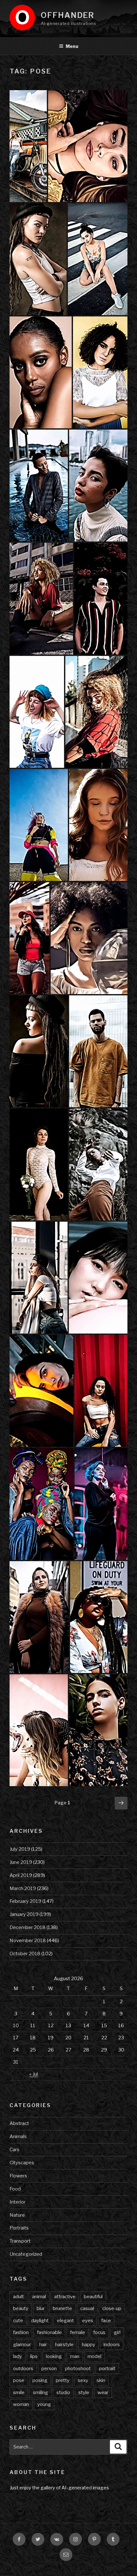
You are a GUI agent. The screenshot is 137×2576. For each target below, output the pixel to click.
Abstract (19, 2123)
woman (21, 2404)
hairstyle (64, 2345)
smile (19, 2393)
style (84, 2393)
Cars (14, 2150)
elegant (65, 2321)
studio (63, 2393)
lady (18, 2356)
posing (40, 2380)
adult (18, 2297)
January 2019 (24, 1914)
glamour (22, 2345)
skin (101, 2380)
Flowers (18, 2176)
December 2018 (28, 1927)
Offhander (68, 15)
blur (41, 2308)
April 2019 (21, 1875)
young (44, 2404)
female (78, 2332)
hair (43, 2345)
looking (54, 2356)
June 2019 (21, 1862)
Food (15, 2189)
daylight (40, 2321)
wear (103, 2393)
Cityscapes (22, 2163)
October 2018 (25, 1954)
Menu (72, 46)
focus (99, 2332)
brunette (62, 2308)
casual (87, 2308)
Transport (20, 2241)
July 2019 (20, 1849)
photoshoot (78, 2369)
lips (34, 2356)
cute (18, 2321)
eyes (88, 2321)
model (94, 2356)
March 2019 (23, 1888)
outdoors (23, 2369)
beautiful (93, 2297)
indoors (112, 2345)
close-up (112, 2308)
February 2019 (25, 1901)
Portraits (19, 2228)
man (75, 2356)
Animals (18, 2136)
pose (19, 2380)
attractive (65, 2297)
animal (39, 2297)
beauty (21, 2308)
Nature (17, 2215)
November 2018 (28, 1941)
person (49, 2369)
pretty (63, 2380)
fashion (21, 2332)
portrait (107, 2369)
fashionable (49, 2332)
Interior (18, 2202)
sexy (83, 2380)
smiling (40, 2393)
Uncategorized (26, 2254)
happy (89, 2345)
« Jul (34, 2074)
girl (117, 2332)
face (106, 2321)
